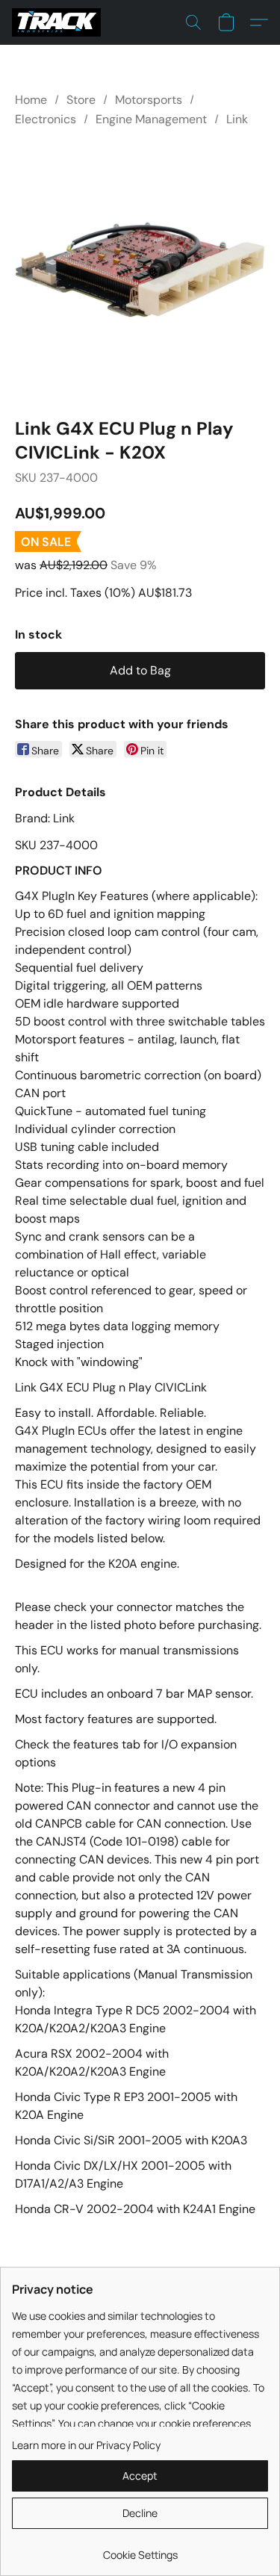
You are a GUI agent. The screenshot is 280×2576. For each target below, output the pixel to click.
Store (81, 100)
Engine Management (151, 119)
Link (237, 119)
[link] (140, 2549)
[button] (59, 22)
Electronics (46, 119)
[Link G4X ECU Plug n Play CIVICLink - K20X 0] (140, 269)
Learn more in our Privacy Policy (86, 2445)
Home (31, 100)
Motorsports (149, 100)
